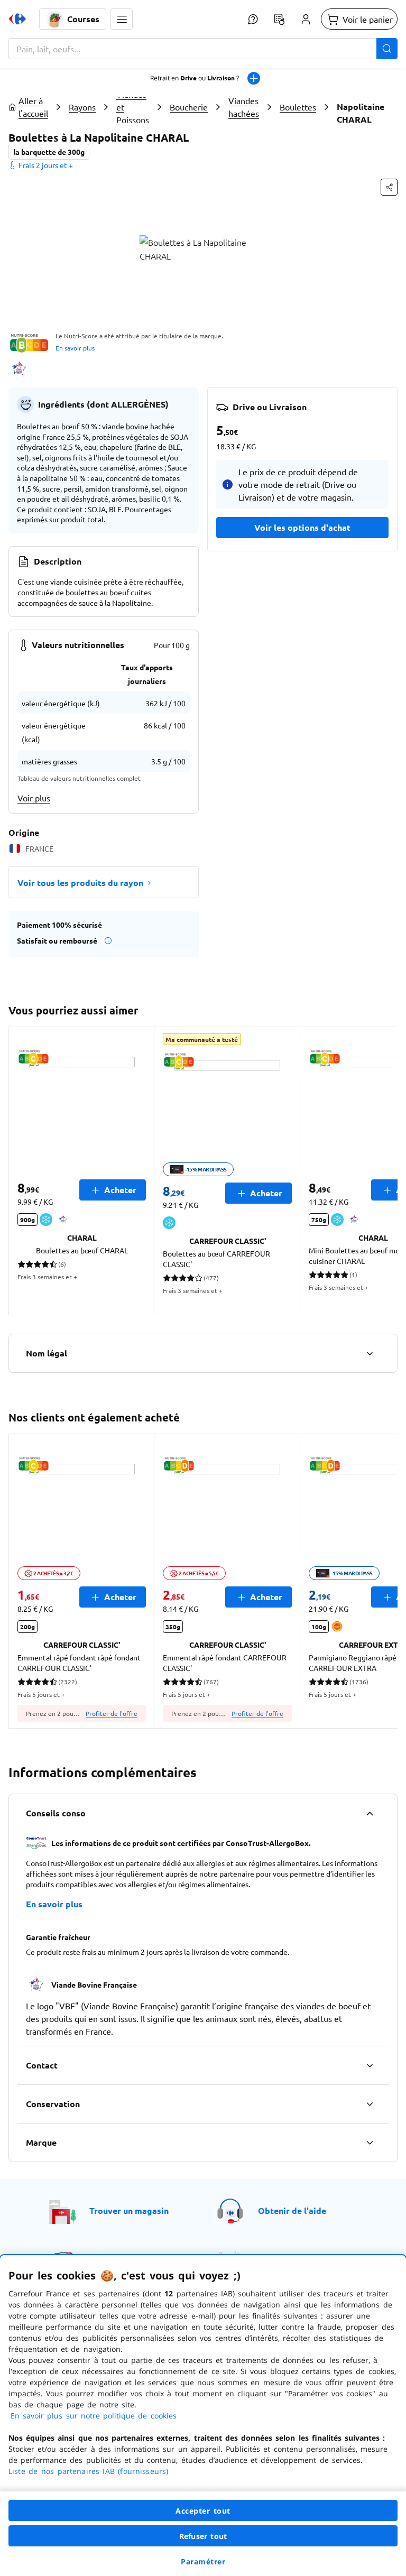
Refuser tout (203, 2536)
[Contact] (370, 2065)
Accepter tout (203, 2511)
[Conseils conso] (370, 1813)
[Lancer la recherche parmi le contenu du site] (387, 49)
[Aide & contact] (253, 19)
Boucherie (189, 107)
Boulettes (298, 107)
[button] (122, 19)
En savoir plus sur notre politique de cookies (94, 2416)
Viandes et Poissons (133, 107)
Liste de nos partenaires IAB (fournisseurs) (88, 2471)
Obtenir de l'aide (292, 2210)
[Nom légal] (370, 1353)
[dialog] (203, 2416)
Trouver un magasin (129, 2210)
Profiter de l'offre (112, 1713)
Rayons (82, 107)
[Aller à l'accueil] (17, 19)
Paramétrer (203, 2561)
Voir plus (34, 798)
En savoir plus (75, 348)
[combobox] (203, 49)
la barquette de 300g (49, 152)
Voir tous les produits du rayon (80, 883)
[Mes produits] (279, 19)
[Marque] (370, 2143)
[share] (389, 187)
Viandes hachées (244, 107)
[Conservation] (370, 2104)
